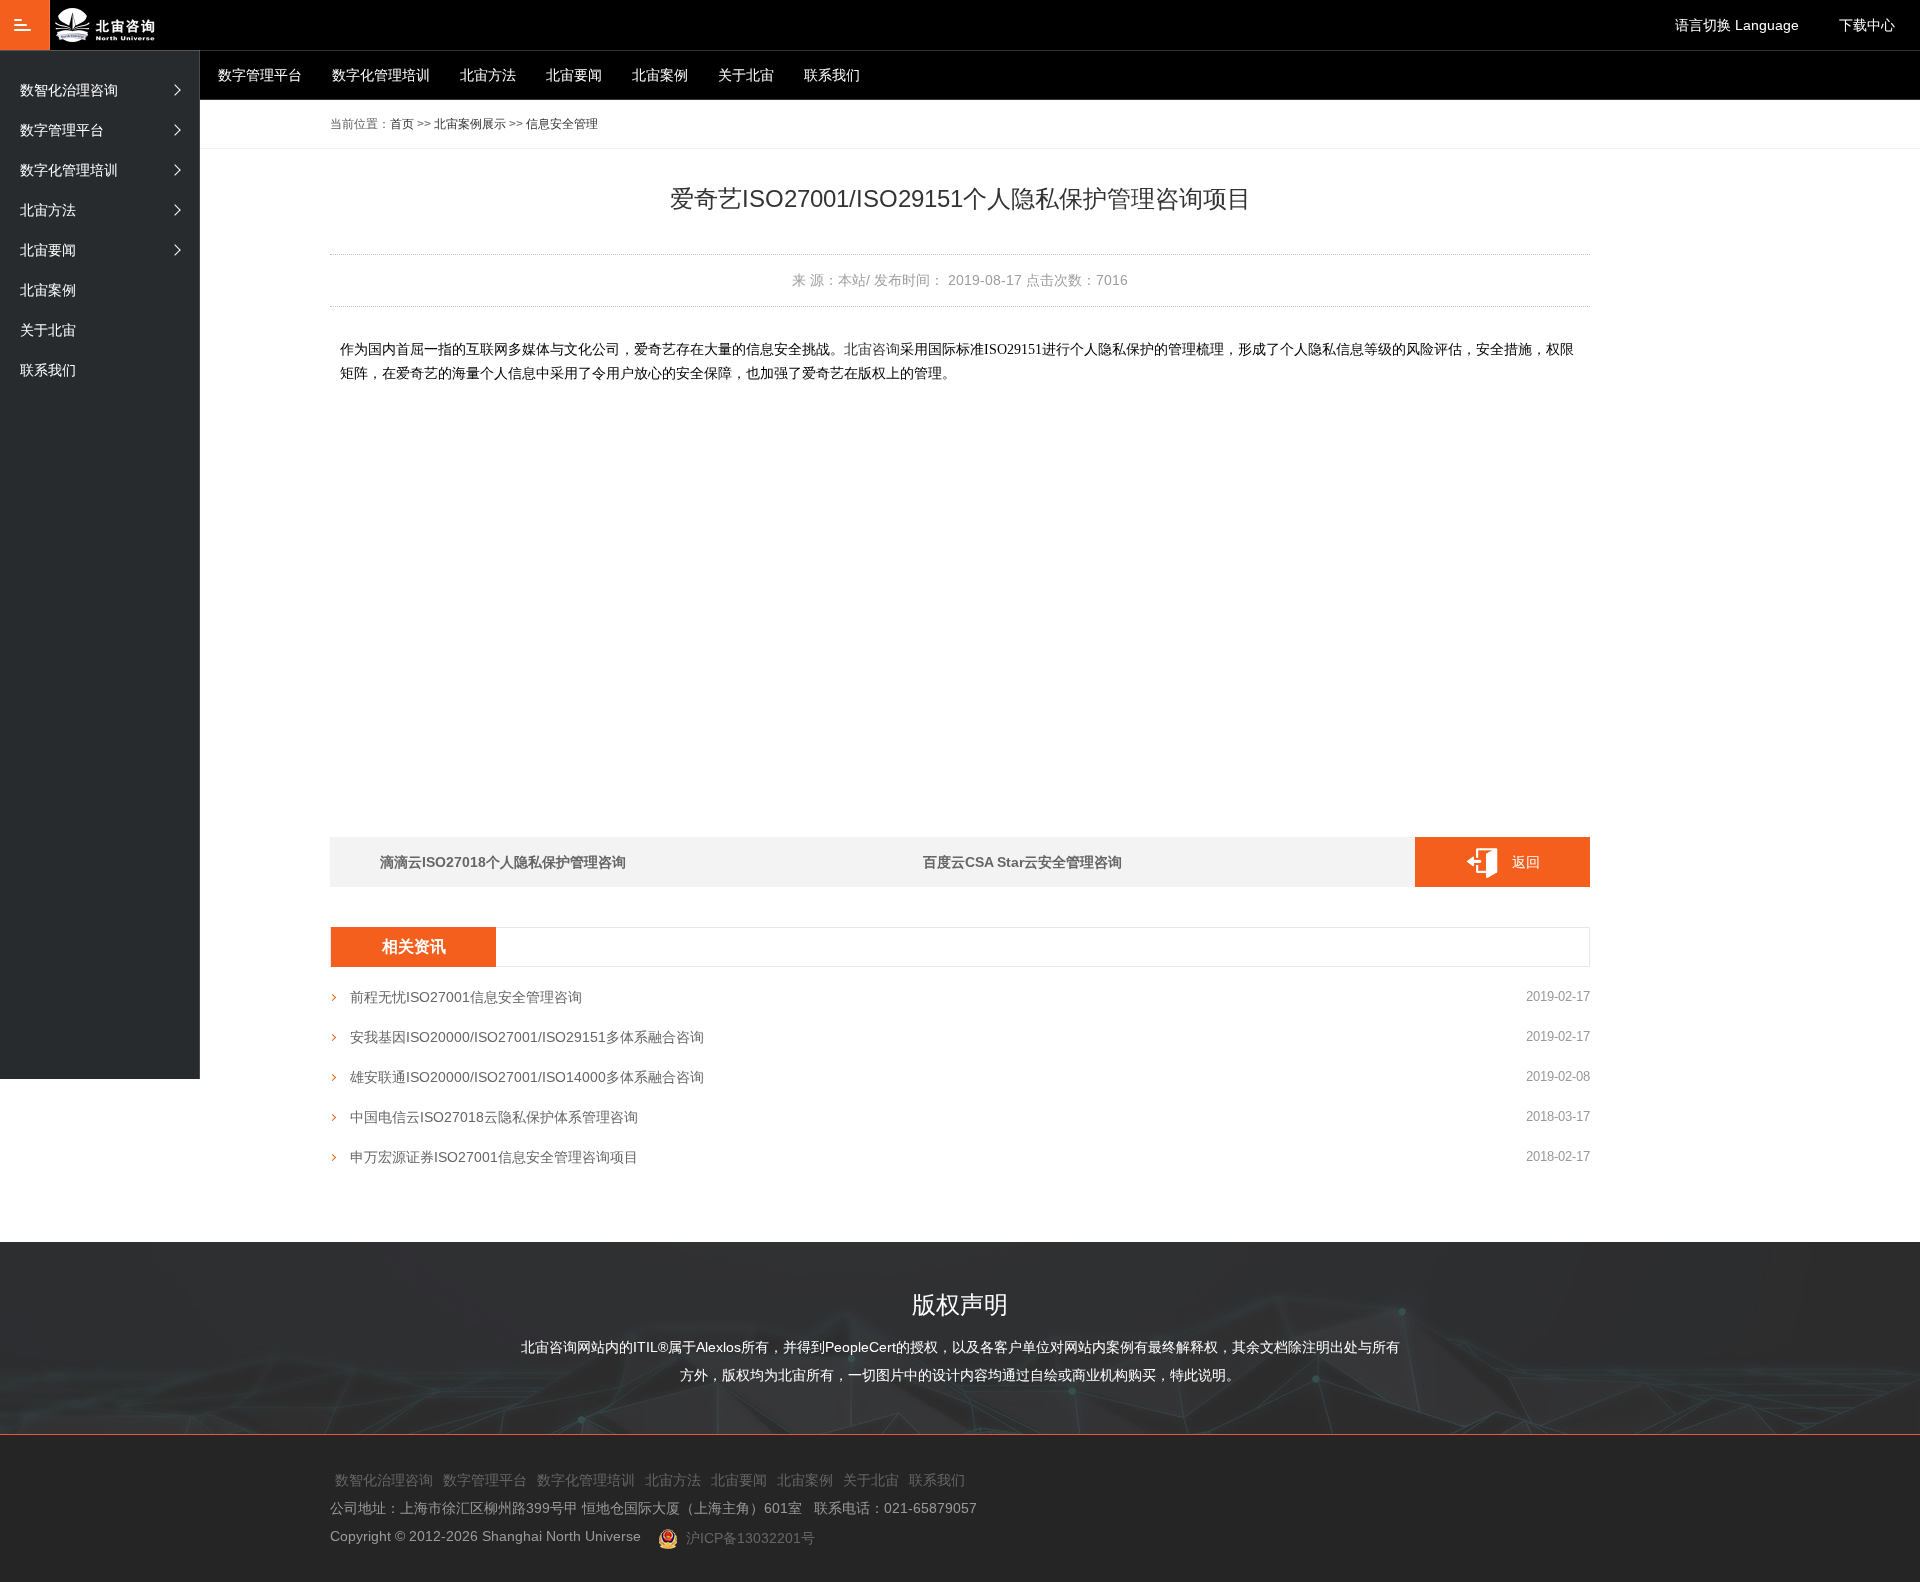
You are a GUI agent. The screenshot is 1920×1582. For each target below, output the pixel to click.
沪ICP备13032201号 (746, 1538)
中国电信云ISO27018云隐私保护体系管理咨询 (494, 1117)
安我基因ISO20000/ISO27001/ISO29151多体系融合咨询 (527, 1037)
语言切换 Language (1737, 25)
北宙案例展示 (470, 124)
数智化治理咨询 (69, 90)
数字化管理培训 (381, 75)
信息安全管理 (562, 124)
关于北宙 (746, 75)
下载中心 (1867, 25)
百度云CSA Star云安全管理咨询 (1022, 862)
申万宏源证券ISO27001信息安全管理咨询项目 (494, 1157)
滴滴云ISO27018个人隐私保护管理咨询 (503, 862)
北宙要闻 (574, 75)
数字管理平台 (260, 75)
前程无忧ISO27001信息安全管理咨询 (466, 997)
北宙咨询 (872, 349)
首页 (402, 124)
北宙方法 (488, 75)
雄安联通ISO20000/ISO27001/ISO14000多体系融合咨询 (527, 1077)
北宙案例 (660, 75)
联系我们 (832, 75)
